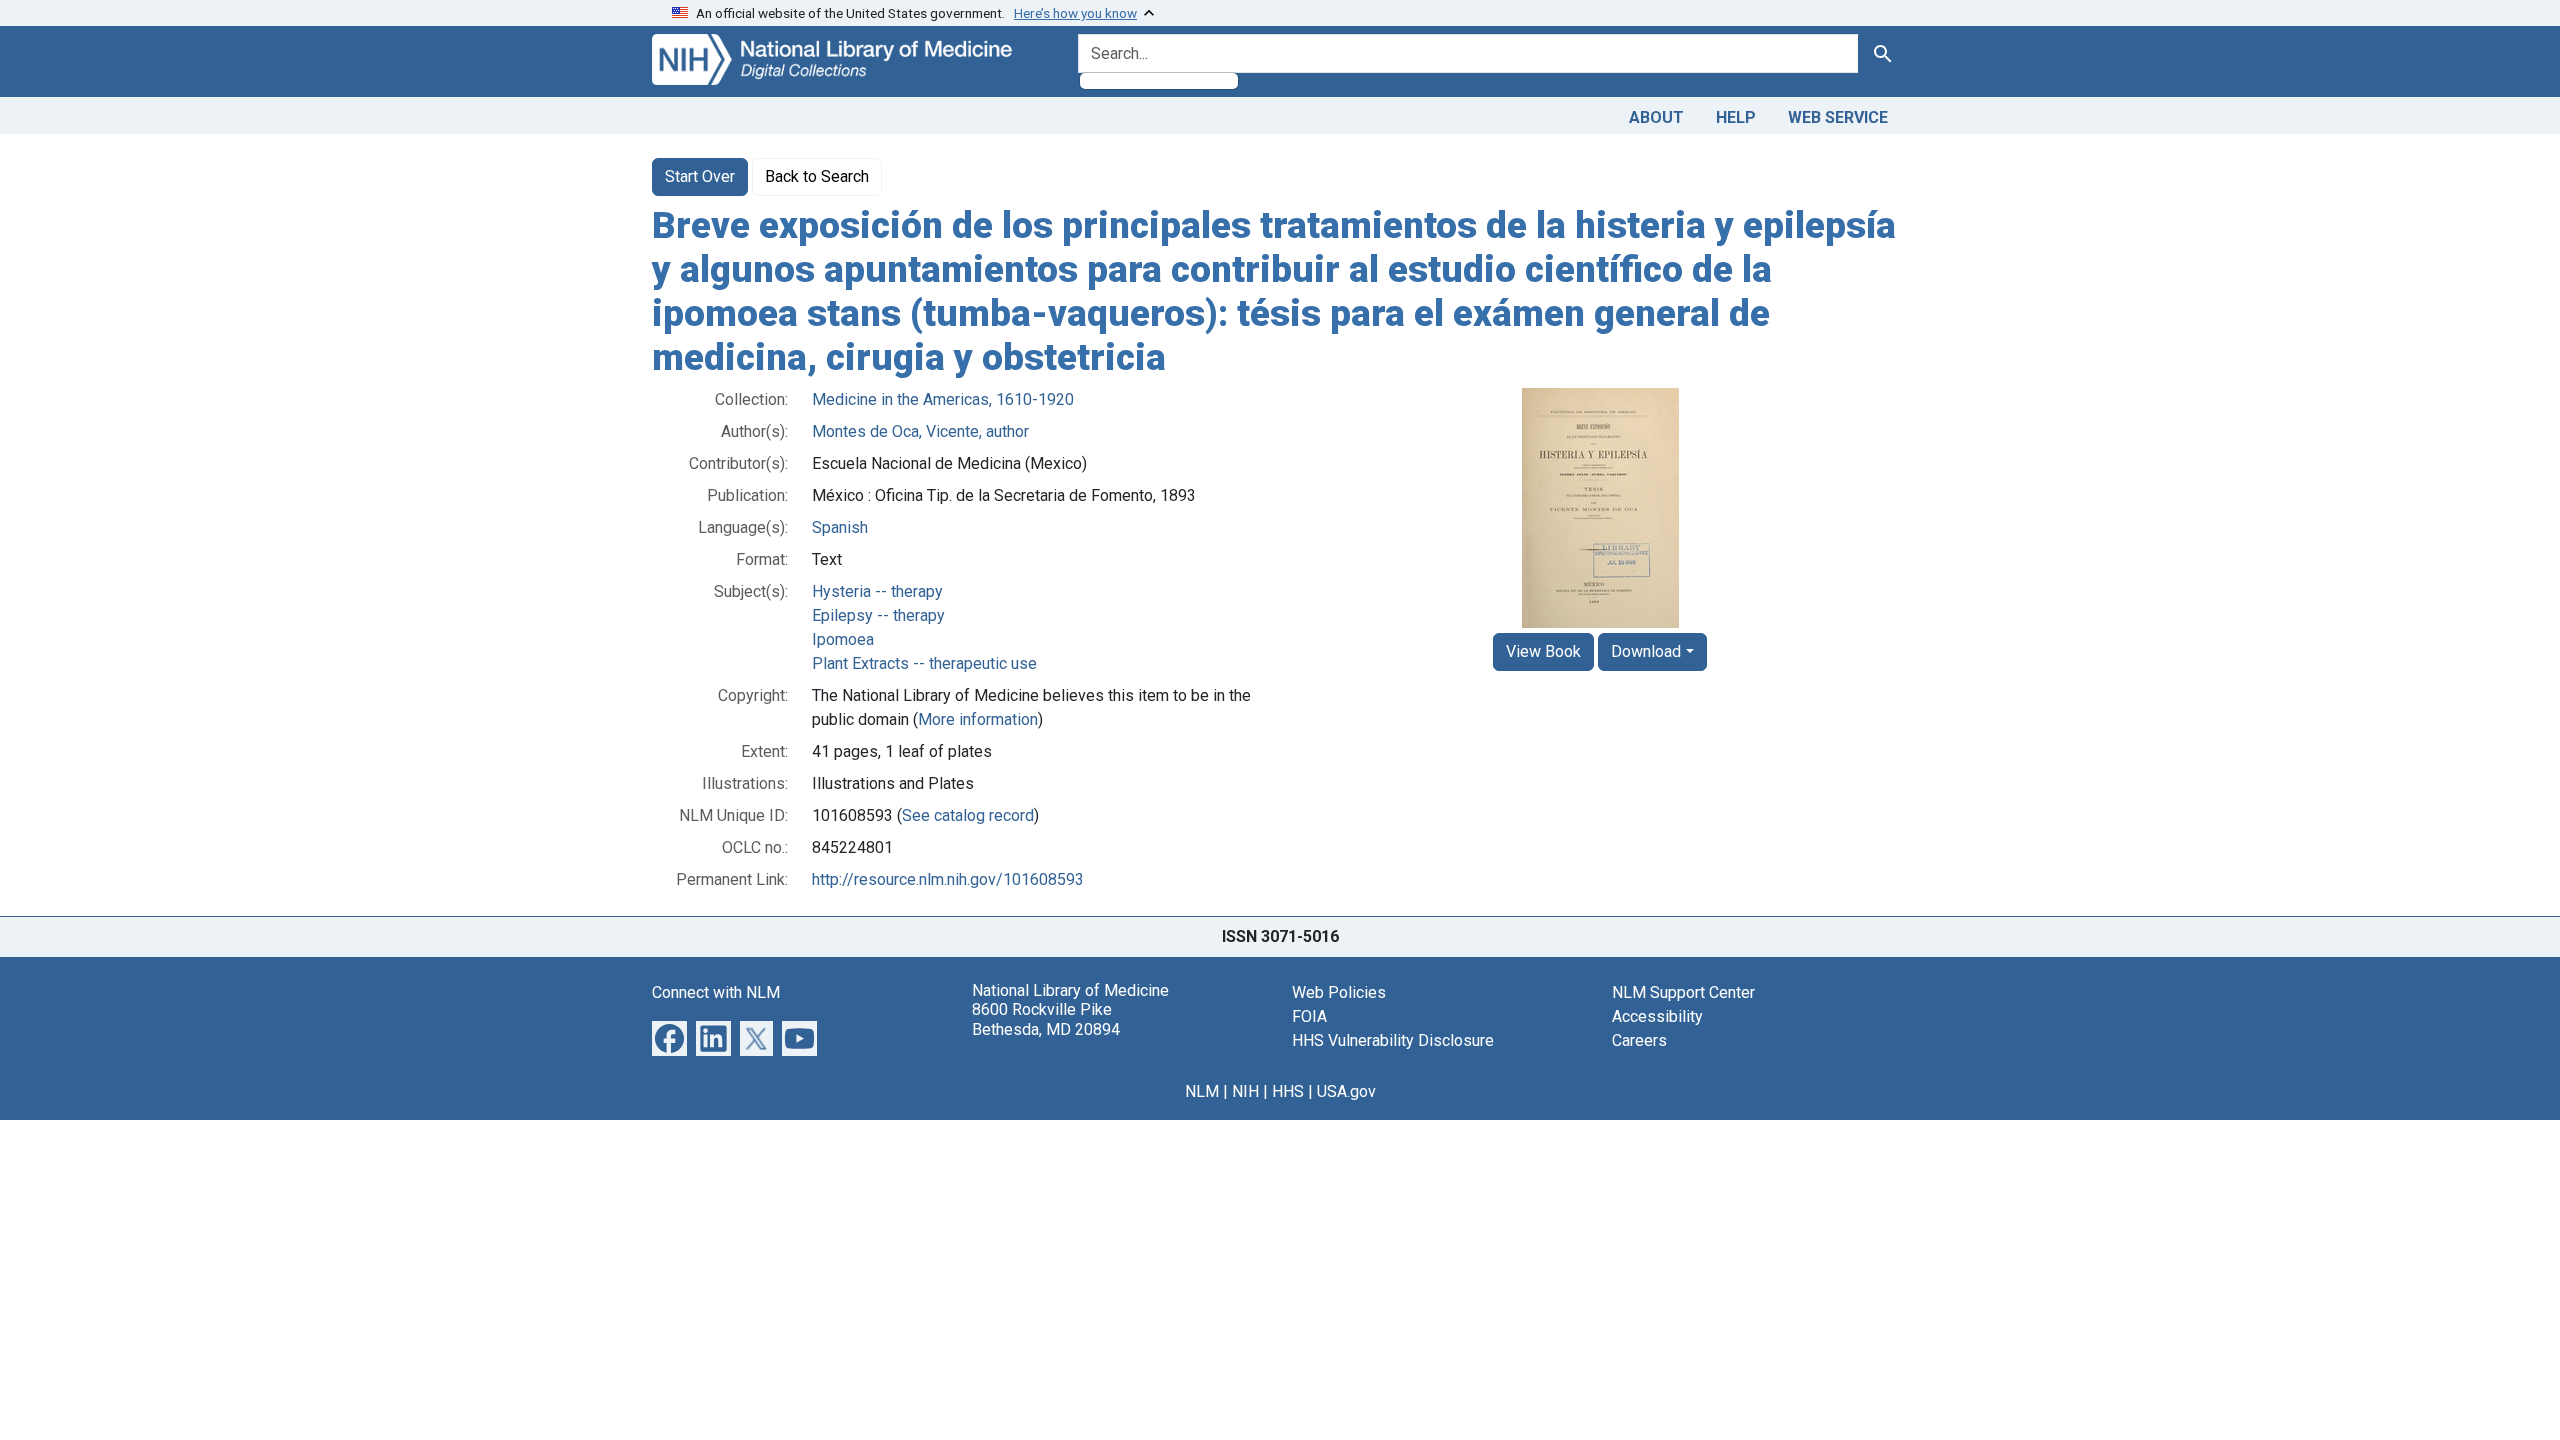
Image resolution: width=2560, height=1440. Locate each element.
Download (1646, 651)
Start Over (700, 176)
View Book (1543, 651)
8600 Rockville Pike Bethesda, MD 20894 (1046, 1019)
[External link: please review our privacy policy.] (669, 1037)
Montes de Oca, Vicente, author (920, 431)
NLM (1202, 1091)
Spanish (840, 527)
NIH (1245, 1091)
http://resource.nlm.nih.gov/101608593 (948, 879)
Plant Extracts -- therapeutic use (924, 663)
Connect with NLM (716, 992)
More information (978, 719)
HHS (1288, 1091)
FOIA (1309, 1016)
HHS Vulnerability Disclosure (1393, 1040)
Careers (1639, 1040)
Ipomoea (843, 639)
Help (1736, 117)
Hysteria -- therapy (877, 591)
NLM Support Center (1683, 992)
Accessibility (1657, 1016)
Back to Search (817, 176)
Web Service (1838, 117)
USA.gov (1346, 1091)
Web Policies (1339, 992)
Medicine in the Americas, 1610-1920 (943, 399)
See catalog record (968, 815)
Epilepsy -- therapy (878, 615)
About (1656, 117)
